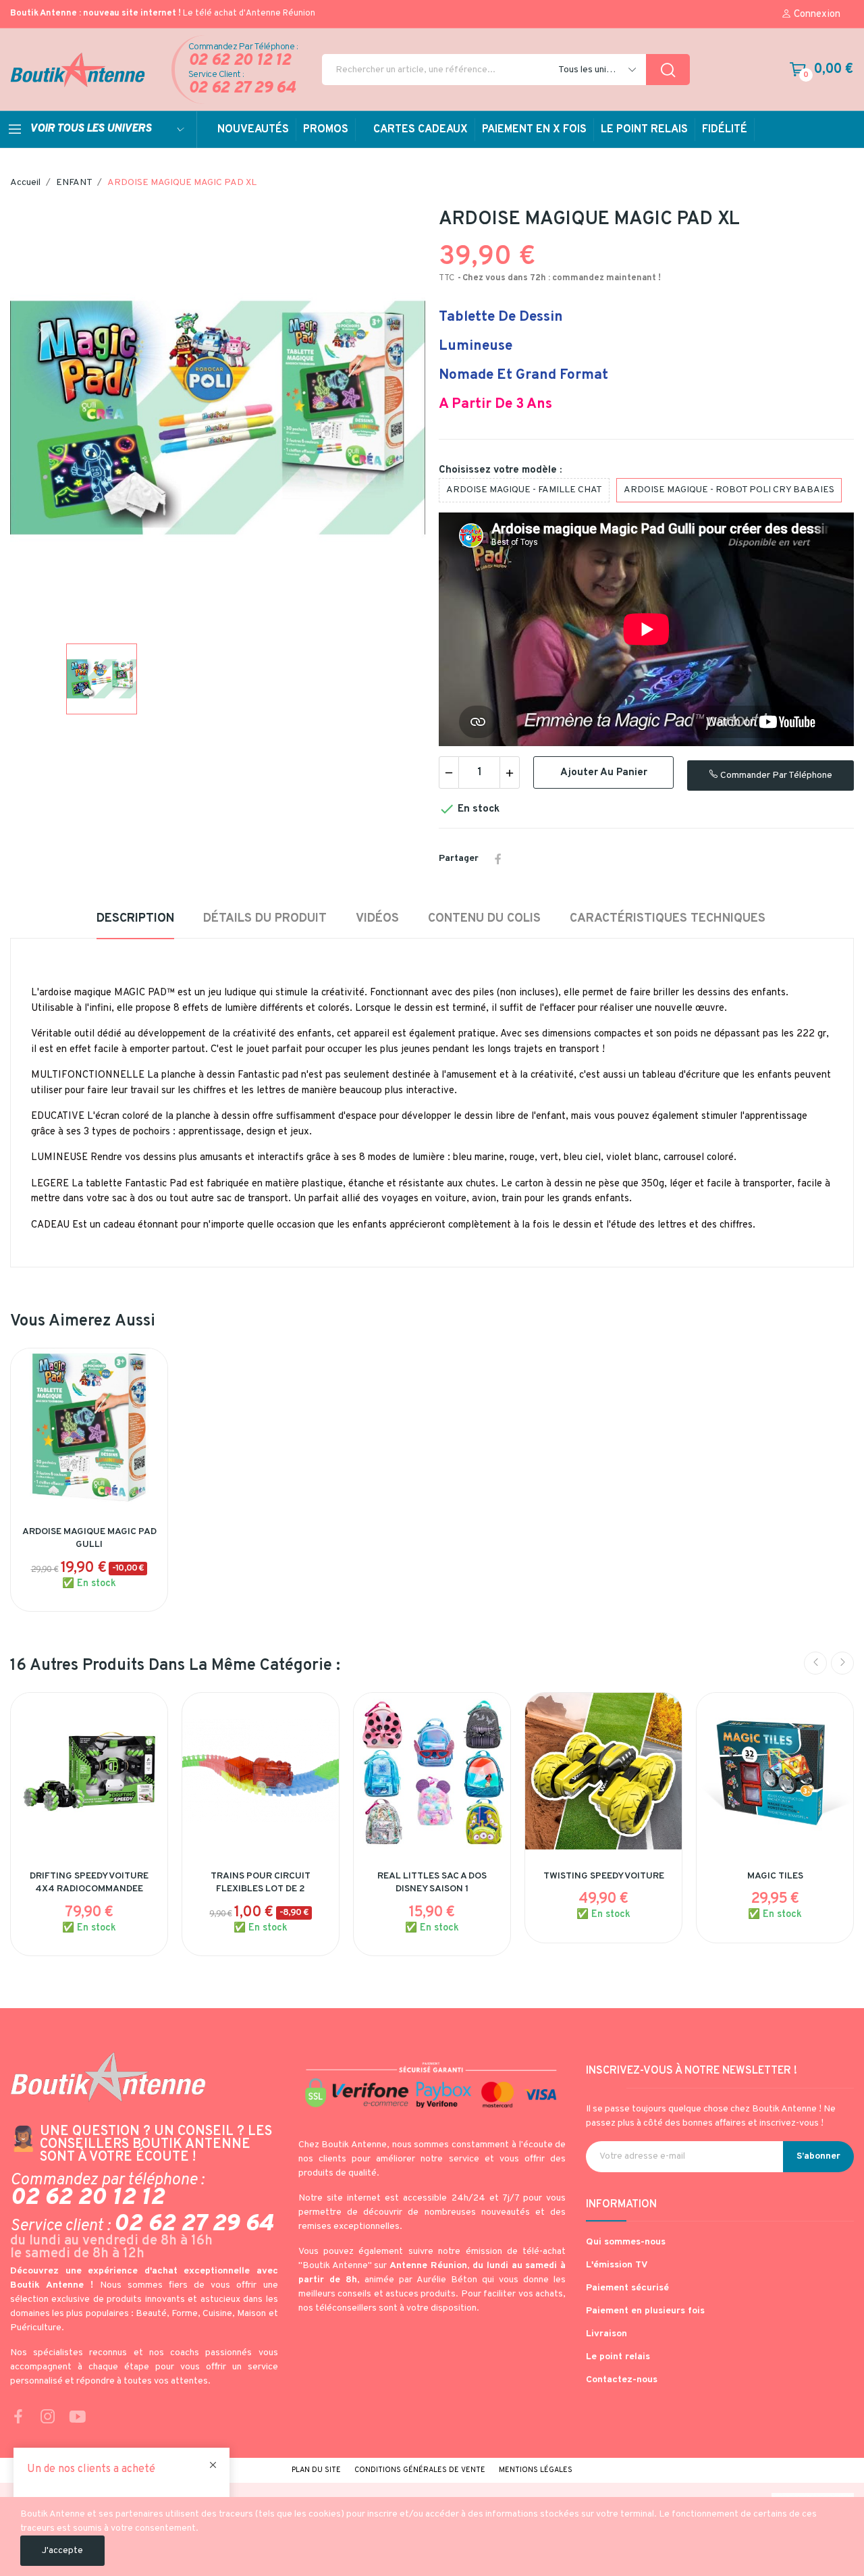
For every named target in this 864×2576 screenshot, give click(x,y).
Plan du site (316, 2470)
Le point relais (618, 2357)
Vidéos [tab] (377, 919)
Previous (815, 1663)
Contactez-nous (622, 2380)
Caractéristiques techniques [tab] (668, 919)
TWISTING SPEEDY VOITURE (604, 1876)
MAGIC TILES (775, 1876)
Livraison (606, 2334)
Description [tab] (135, 919)
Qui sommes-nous (626, 2242)
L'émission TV (617, 2265)
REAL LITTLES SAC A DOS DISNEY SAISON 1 (432, 1883)
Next (842, 1663)
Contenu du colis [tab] (484, 919)
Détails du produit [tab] (265, 919)
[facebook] (18, 2418)
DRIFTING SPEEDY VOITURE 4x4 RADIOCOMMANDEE (89, 1883)
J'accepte (62, 2551)
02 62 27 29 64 (242, 89)
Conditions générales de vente (420, 2470)
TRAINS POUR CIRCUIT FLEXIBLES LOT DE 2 (261, 1883)
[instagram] (48, 2418)
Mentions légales (536, 2470)
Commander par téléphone (775, 776)
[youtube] (78, 2418)
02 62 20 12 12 (240, 61)
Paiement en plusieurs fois (645, 2311)
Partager (498, 859)
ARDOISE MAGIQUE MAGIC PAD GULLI (89, 1539)
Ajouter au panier (604, 773)
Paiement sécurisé (627, 2288)
